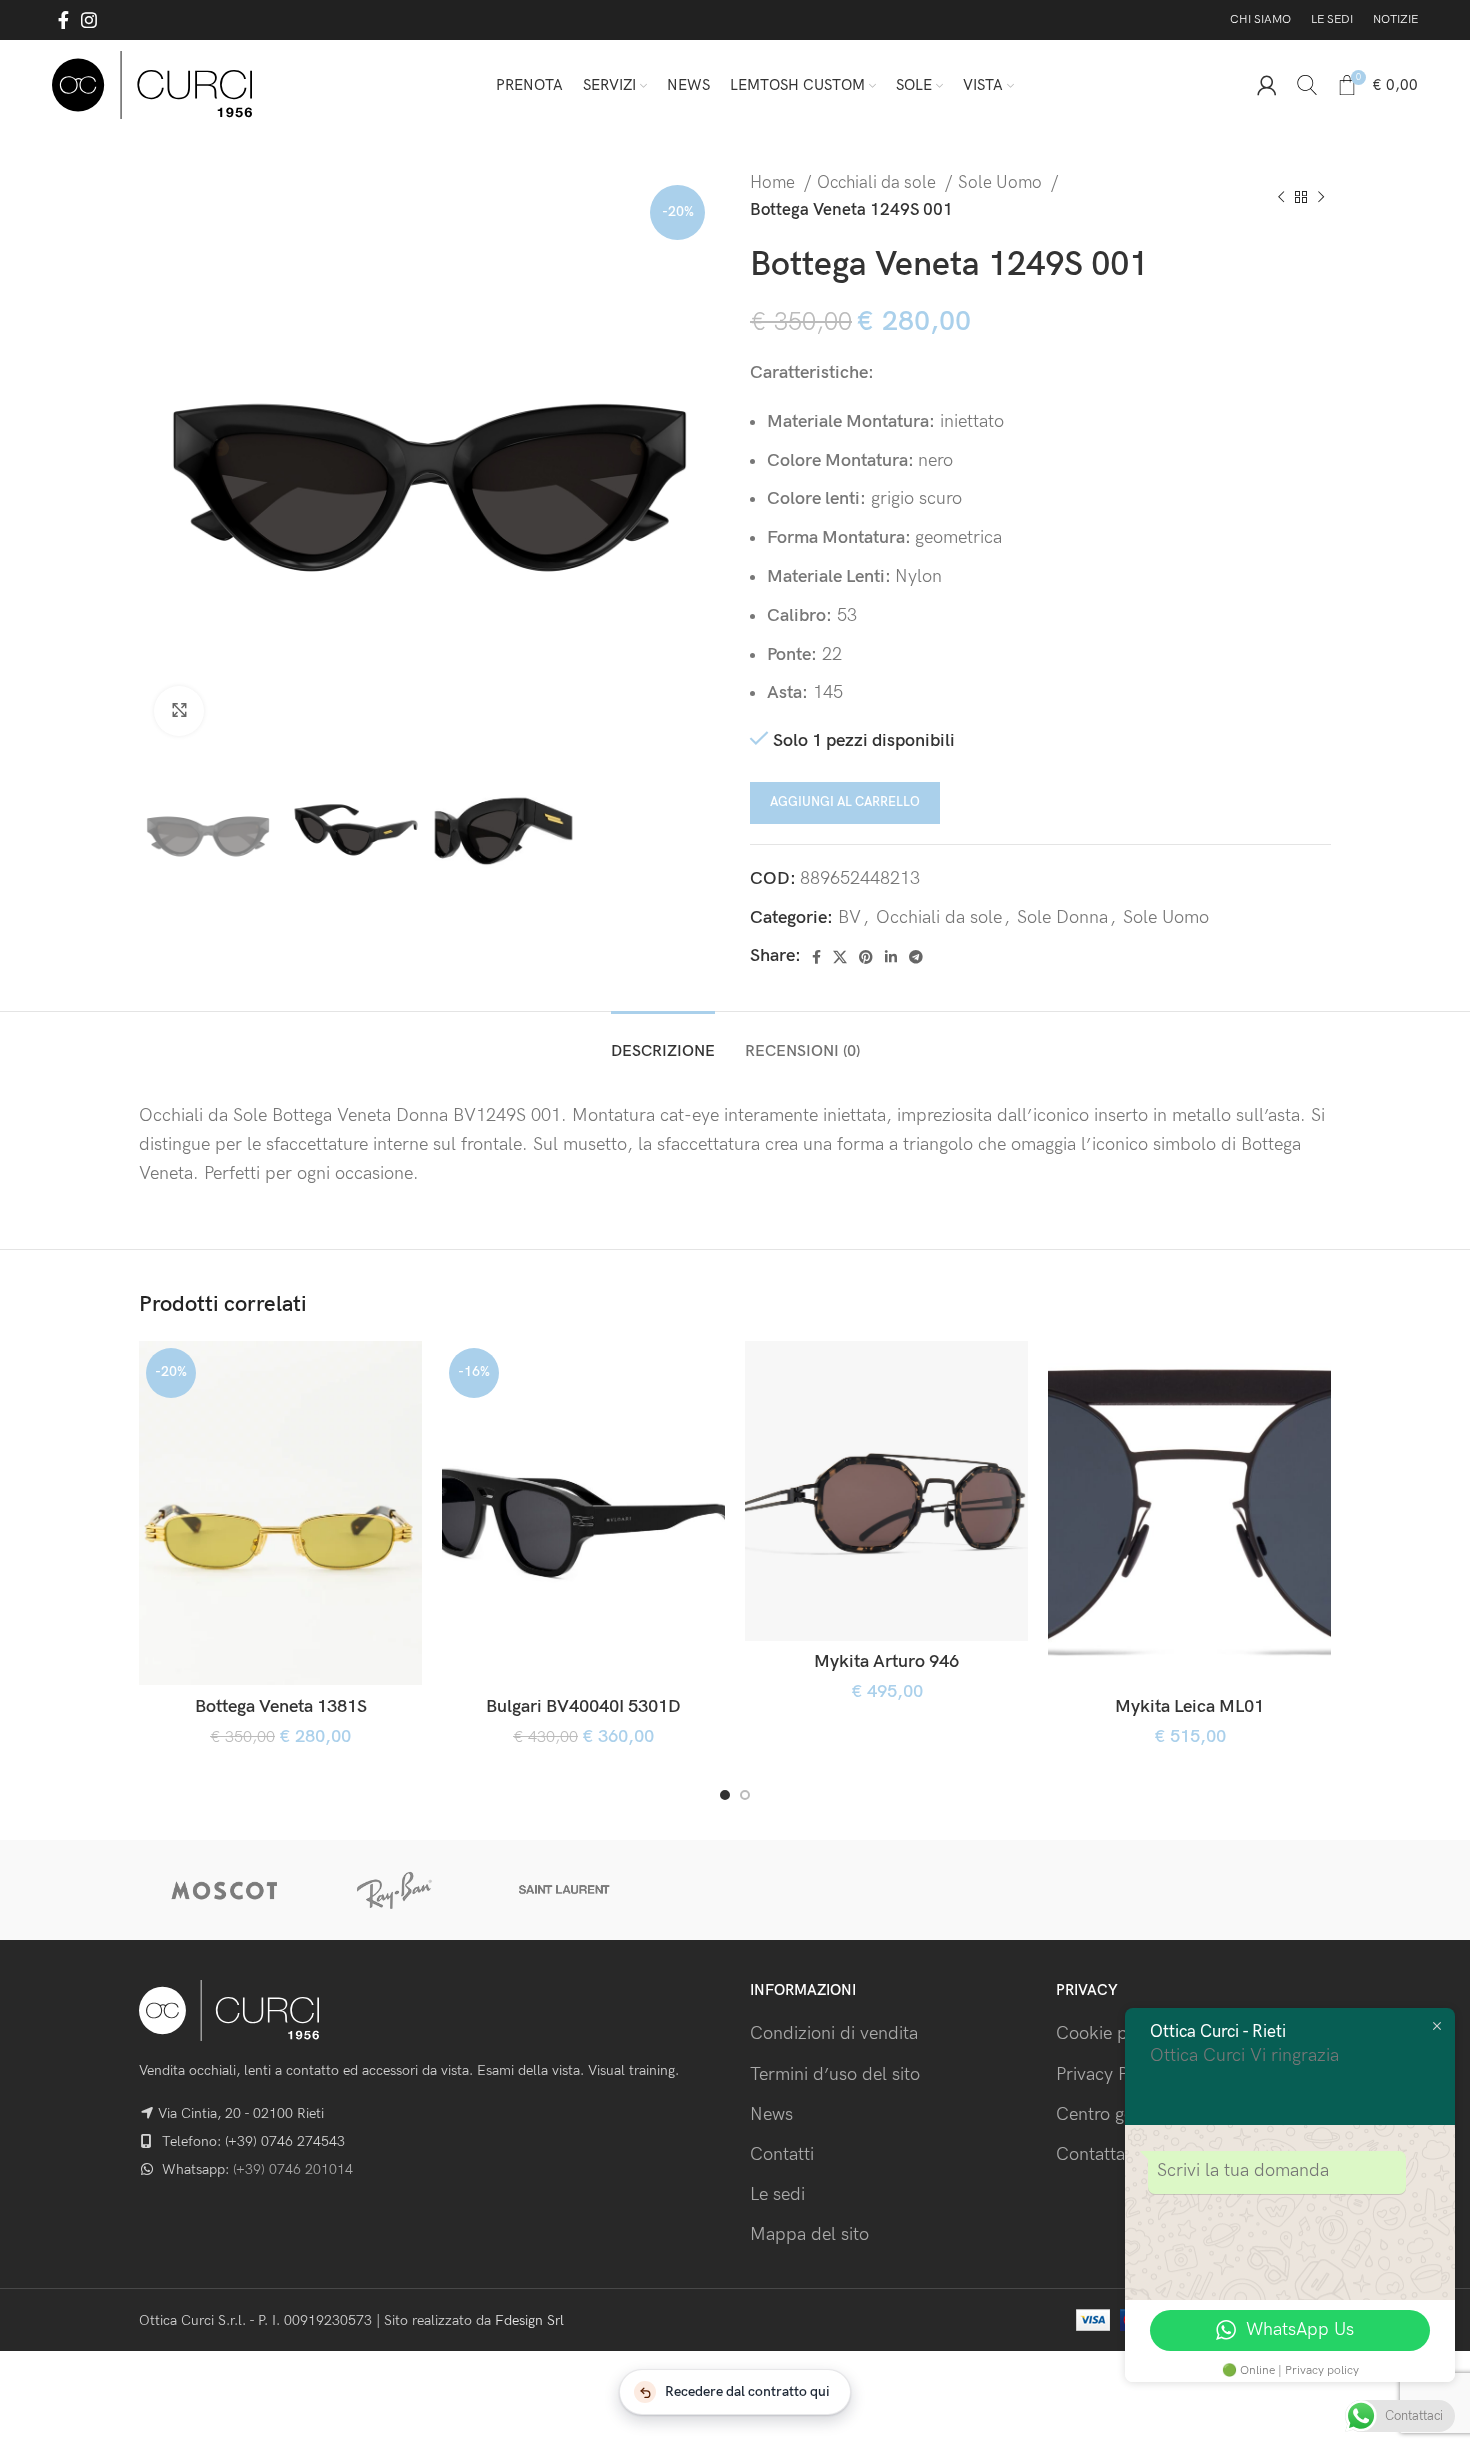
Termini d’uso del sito (835, 2074)
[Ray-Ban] (394, 1890)
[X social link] (840, 957)
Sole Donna (1062, 917)
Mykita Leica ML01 (1189, 1706)
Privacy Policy (1110, 2074)
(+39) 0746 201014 (293, 2169)
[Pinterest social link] (866, 957)
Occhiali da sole (878, 183)
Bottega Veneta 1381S (281, 1706)
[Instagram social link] (89, 20)
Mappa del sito (809, 2234)
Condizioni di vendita (834, 2033)
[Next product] (1321, 197)
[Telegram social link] (916, 957)
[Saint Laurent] (565, 1890)
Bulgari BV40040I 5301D (583, 1706)
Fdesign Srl (529, 2320)
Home (774, 183)
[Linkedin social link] (891, 957)
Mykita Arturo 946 (886, 1661)
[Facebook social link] (63, 20)
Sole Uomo (1002, 183)
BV (849, 917)
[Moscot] (224, 1890)
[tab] (663, 1041)
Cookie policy (1110, 2033)
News (771, 2114)
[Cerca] (1307, 85)
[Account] (1267, 85)
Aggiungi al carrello (845, 802)
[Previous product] (1281, 197)
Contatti (782, 2154)
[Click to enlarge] (179, 711)
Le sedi (777, 2194)
